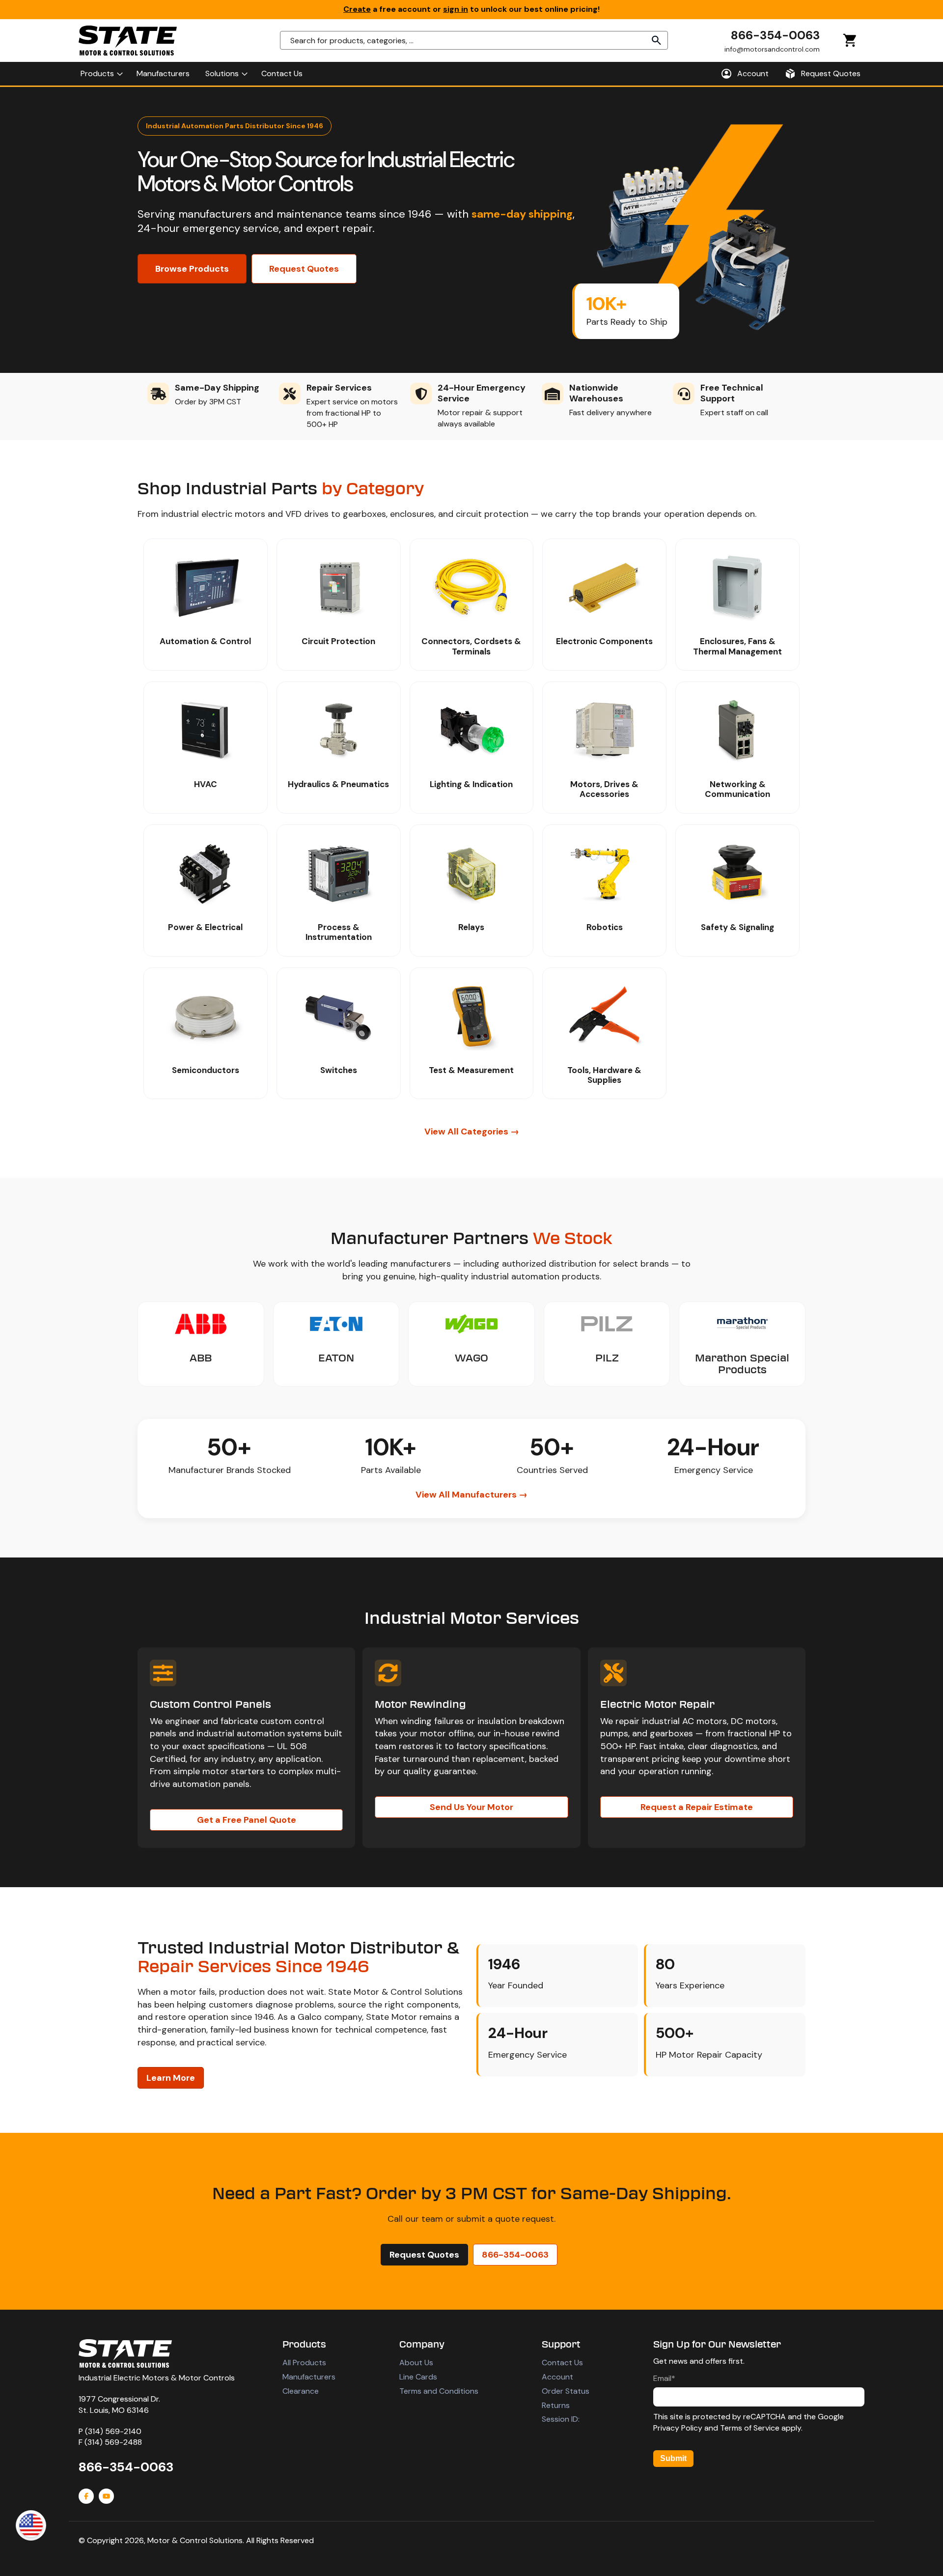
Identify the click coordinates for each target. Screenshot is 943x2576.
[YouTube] (106, 2496)
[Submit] (657, 40)
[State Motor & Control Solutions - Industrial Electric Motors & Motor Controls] (125, 2353)
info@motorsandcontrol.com (772, 49)
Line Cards (418, 2377)
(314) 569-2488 (113, 2442)
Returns (556, 2405)
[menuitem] (101, 74)
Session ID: (561, 2419)
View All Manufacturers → (471, 1495)
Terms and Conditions (439, 2391)
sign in (456, 9)
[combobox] (474, 40)
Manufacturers (309, 2377)
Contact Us (562, 2363)
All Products (304, 2363)
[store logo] (128, 41)
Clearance (301, 2391)
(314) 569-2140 (113, 2431)
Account (557, 2377)
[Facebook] (86, 2496)
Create (357, 9)
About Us (416, 2363)
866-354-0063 (775, 35)
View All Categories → (472, 1132)
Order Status (566, 2391)
